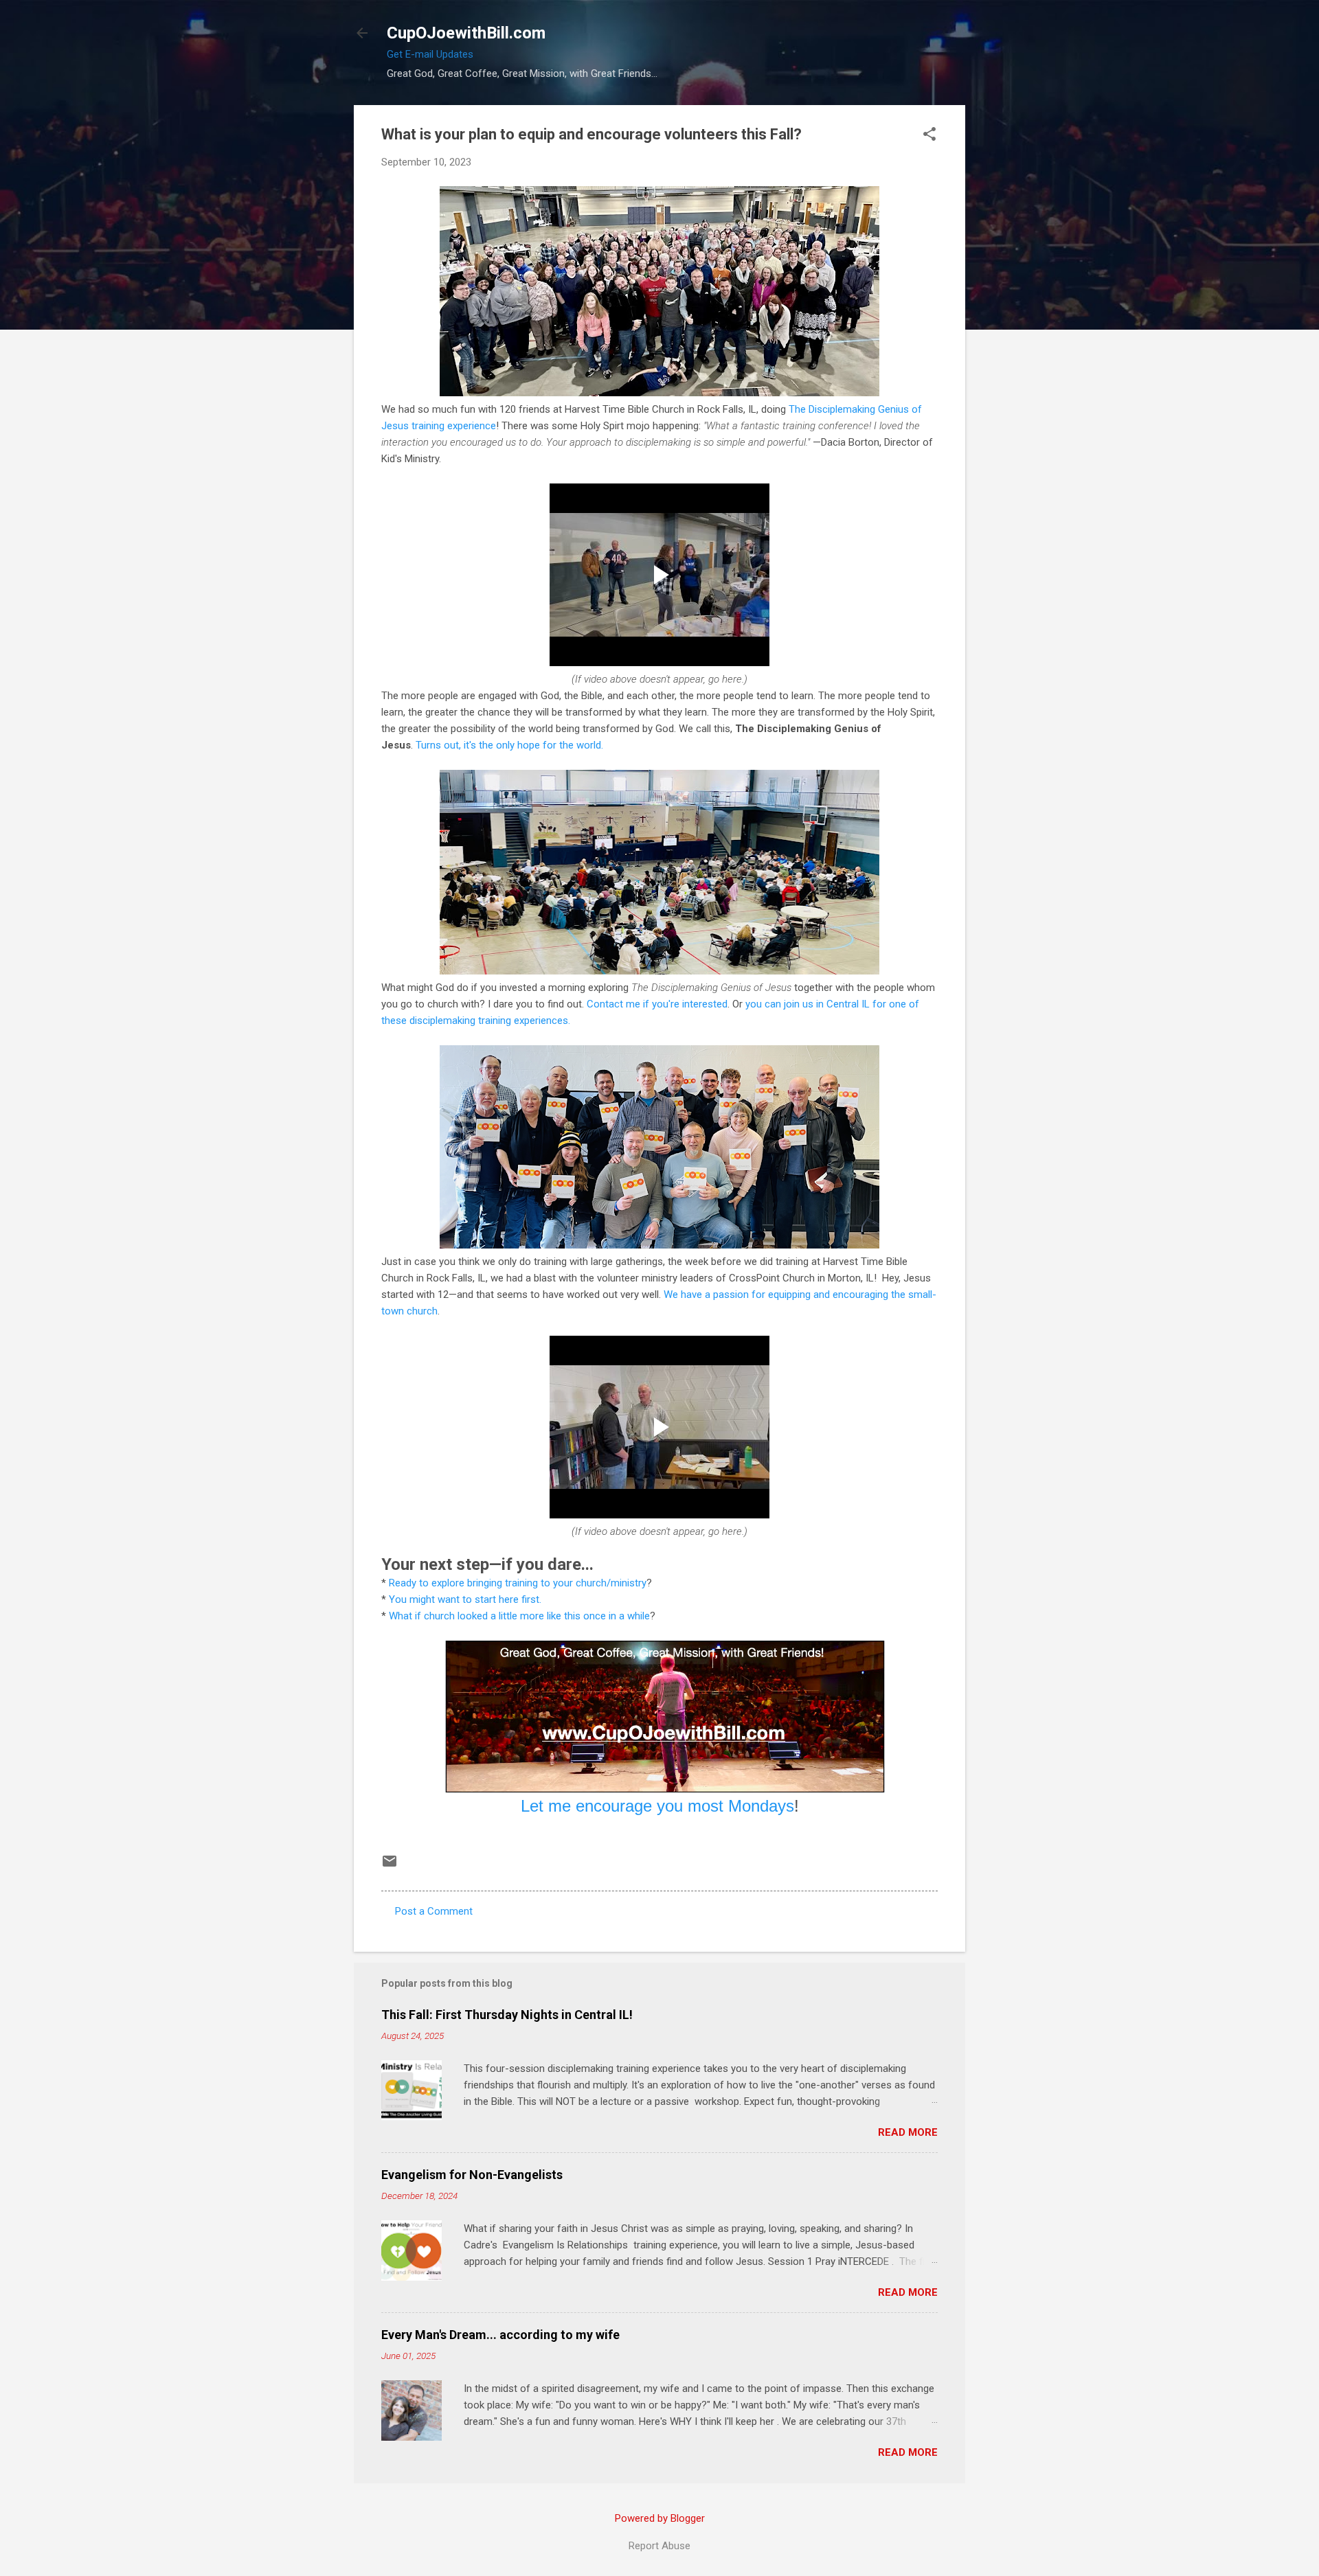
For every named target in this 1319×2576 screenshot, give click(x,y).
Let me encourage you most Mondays (657, 1806)
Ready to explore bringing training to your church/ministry (518, 1583)
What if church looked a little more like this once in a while (519, 1616)
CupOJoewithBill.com (466, 33)
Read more (908, 2132)
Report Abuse (659, 2546)
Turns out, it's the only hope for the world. (509, 745)
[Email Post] (390, 1866)
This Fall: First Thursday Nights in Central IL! (507, 2015)
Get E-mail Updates (430, 54)
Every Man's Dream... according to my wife (500, 2335)
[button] (929, 135)
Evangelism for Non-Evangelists (472, 2175)
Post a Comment (434, 1911)
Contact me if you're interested (657, 1004)
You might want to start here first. (465, 1599)
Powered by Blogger (660, 2518)
